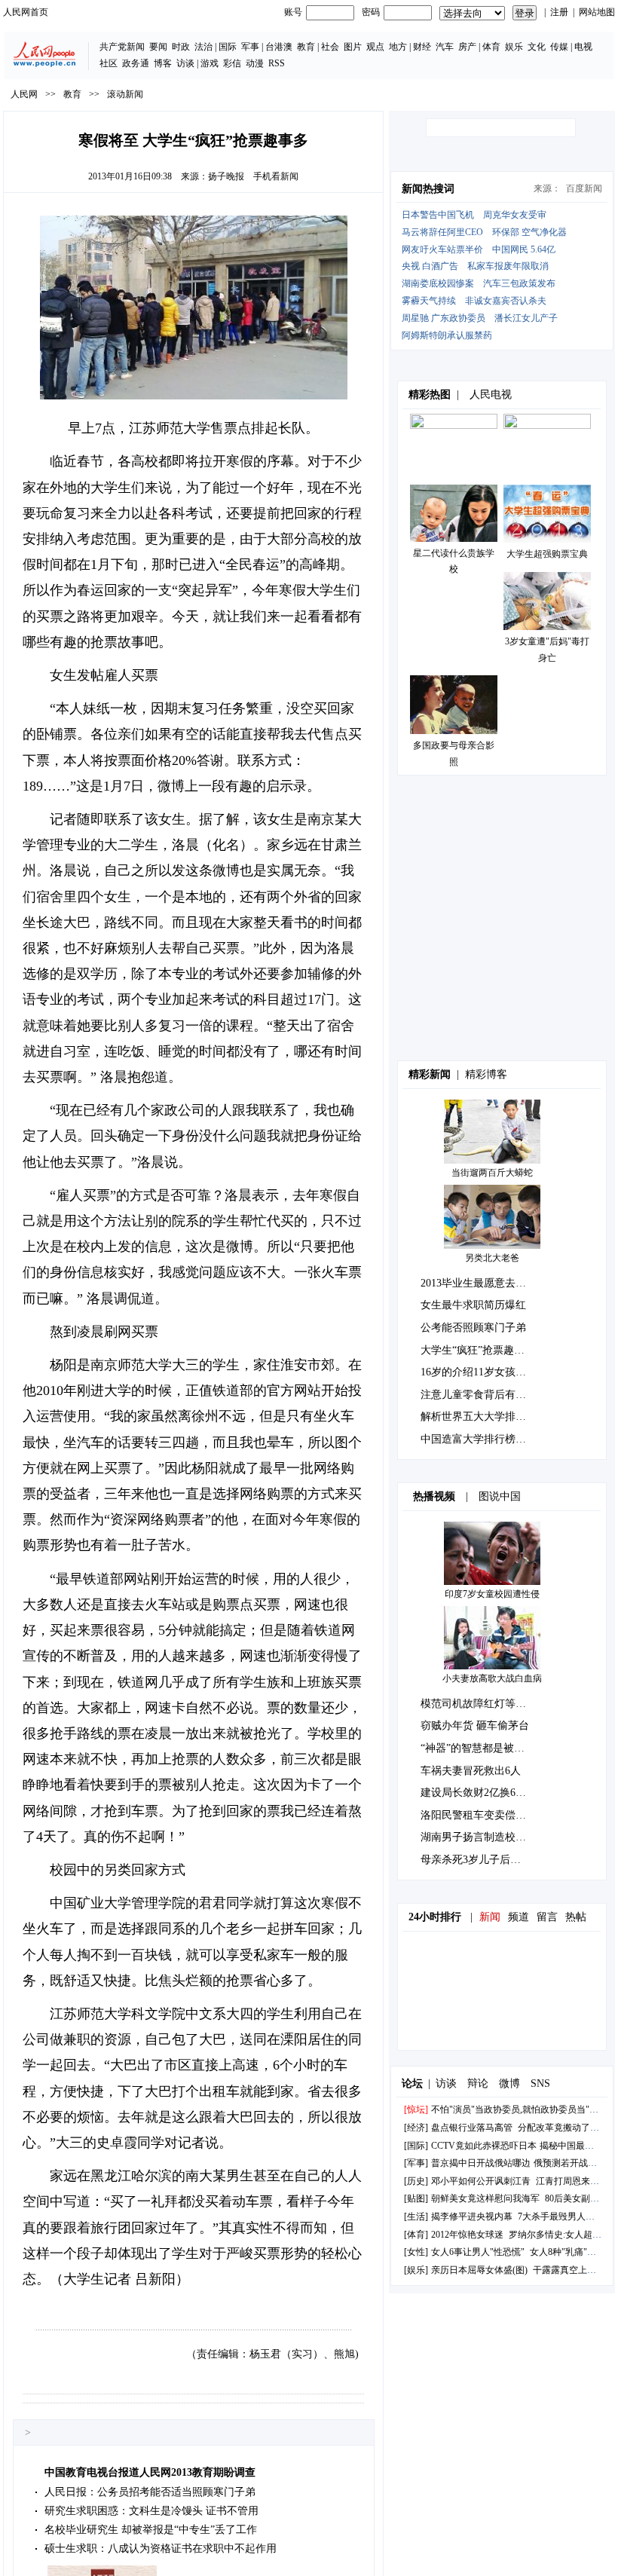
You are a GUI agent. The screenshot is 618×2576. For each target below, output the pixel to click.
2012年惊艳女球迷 (467, 2235)
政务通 (136, 63)
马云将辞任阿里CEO (442, 232)
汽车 (445, 47)
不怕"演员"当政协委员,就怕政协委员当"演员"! (523, 2109)
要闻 (158, 47)
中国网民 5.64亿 (524, 249)
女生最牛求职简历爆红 (473, 1305)
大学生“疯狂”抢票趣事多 (478, 1350)
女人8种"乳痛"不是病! (574, 2252)
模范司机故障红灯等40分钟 (484, 1704)
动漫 (255, 63)
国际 (228, 47)
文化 (537, 47)
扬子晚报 (226, 176)
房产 (467, 47)
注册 (559, 12)
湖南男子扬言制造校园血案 (484, 1837)
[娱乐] (416, 2270)
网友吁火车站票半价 (442, 249)
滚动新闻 (125, 94)
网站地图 (597, 12)
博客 (163, 63)
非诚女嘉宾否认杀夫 (506, 301)
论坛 (412, 2083)
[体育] (416, 2235)
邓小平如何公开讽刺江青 (481, 2181)
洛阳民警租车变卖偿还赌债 (484, 1815)
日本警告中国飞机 (438, 215)
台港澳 (279, 47)
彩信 (232, 63)
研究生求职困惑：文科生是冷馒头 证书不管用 (151, 2511)
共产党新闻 (122, 47)
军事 (250, 47)
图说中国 (500, 1496)
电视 (583, 47)
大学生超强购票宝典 (547, 554)
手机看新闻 (276, 176)
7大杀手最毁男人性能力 (565, 2217)
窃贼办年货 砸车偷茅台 (475, 1725)
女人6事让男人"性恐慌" (478, 2252)
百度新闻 (584, 188)
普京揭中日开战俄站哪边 (481, 2163)
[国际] (416, 2146)
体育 (491, 47)
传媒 (559, 47)
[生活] (416, 2217)
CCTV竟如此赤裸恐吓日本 (484, 2146)
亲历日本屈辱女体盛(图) (479, 2270)
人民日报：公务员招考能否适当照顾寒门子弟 (150, 2492)
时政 (181, 47)
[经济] (416, 2128)
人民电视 (491, 395)
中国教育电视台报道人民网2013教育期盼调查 (150, 2472)
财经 (422, 47)
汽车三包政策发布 (519, 283)
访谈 (185, 63)
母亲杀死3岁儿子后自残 (476, 1860)
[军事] (416, 2163)
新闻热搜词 (428, 189)
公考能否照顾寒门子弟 (473, 1328)
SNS (540, 2083)
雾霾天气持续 (429, 301)
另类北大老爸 (492, 1258)
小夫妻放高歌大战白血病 (492, 1678)
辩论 (478, 2083)
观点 (375, 47)
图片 (353, 47)
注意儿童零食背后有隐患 (479, 1395)
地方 (398, 47)
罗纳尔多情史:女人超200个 (562, 2235)
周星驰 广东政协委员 (444, 318)
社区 (109, 63)
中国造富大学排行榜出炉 (479, 1439)
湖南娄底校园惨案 (438, 283)
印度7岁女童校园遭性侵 (492, 1594)
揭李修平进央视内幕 (472, 2217)
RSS (277, 63)
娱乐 (514, 47)
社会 (330, 47)
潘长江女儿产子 (526, 318)
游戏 (210, 63)
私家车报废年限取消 (508, 266)
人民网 (24, 94)
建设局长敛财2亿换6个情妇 (484, 1793)
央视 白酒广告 (430, 266)
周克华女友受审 (515, 215)
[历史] (416, 2181)
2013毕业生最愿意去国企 (479, 1283)
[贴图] (416, 2198)
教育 (306, 47)
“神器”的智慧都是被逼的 (478, 1748)
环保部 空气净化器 (529, 232)
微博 (509, 2083)
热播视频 (434, 1496)
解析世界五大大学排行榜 (479, 1416)
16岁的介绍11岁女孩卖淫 (479, 1372)
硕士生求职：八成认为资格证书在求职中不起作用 (161, 2548)
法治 (203, 47)
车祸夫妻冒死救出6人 (471, 1771)
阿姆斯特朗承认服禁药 (447, 335)
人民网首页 (26, 12)
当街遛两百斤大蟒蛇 (492, 1173)
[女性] (416, 2252)
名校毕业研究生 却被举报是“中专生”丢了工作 (151, 2530)
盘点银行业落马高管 (472, 2128)
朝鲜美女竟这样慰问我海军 (485, 2198)
